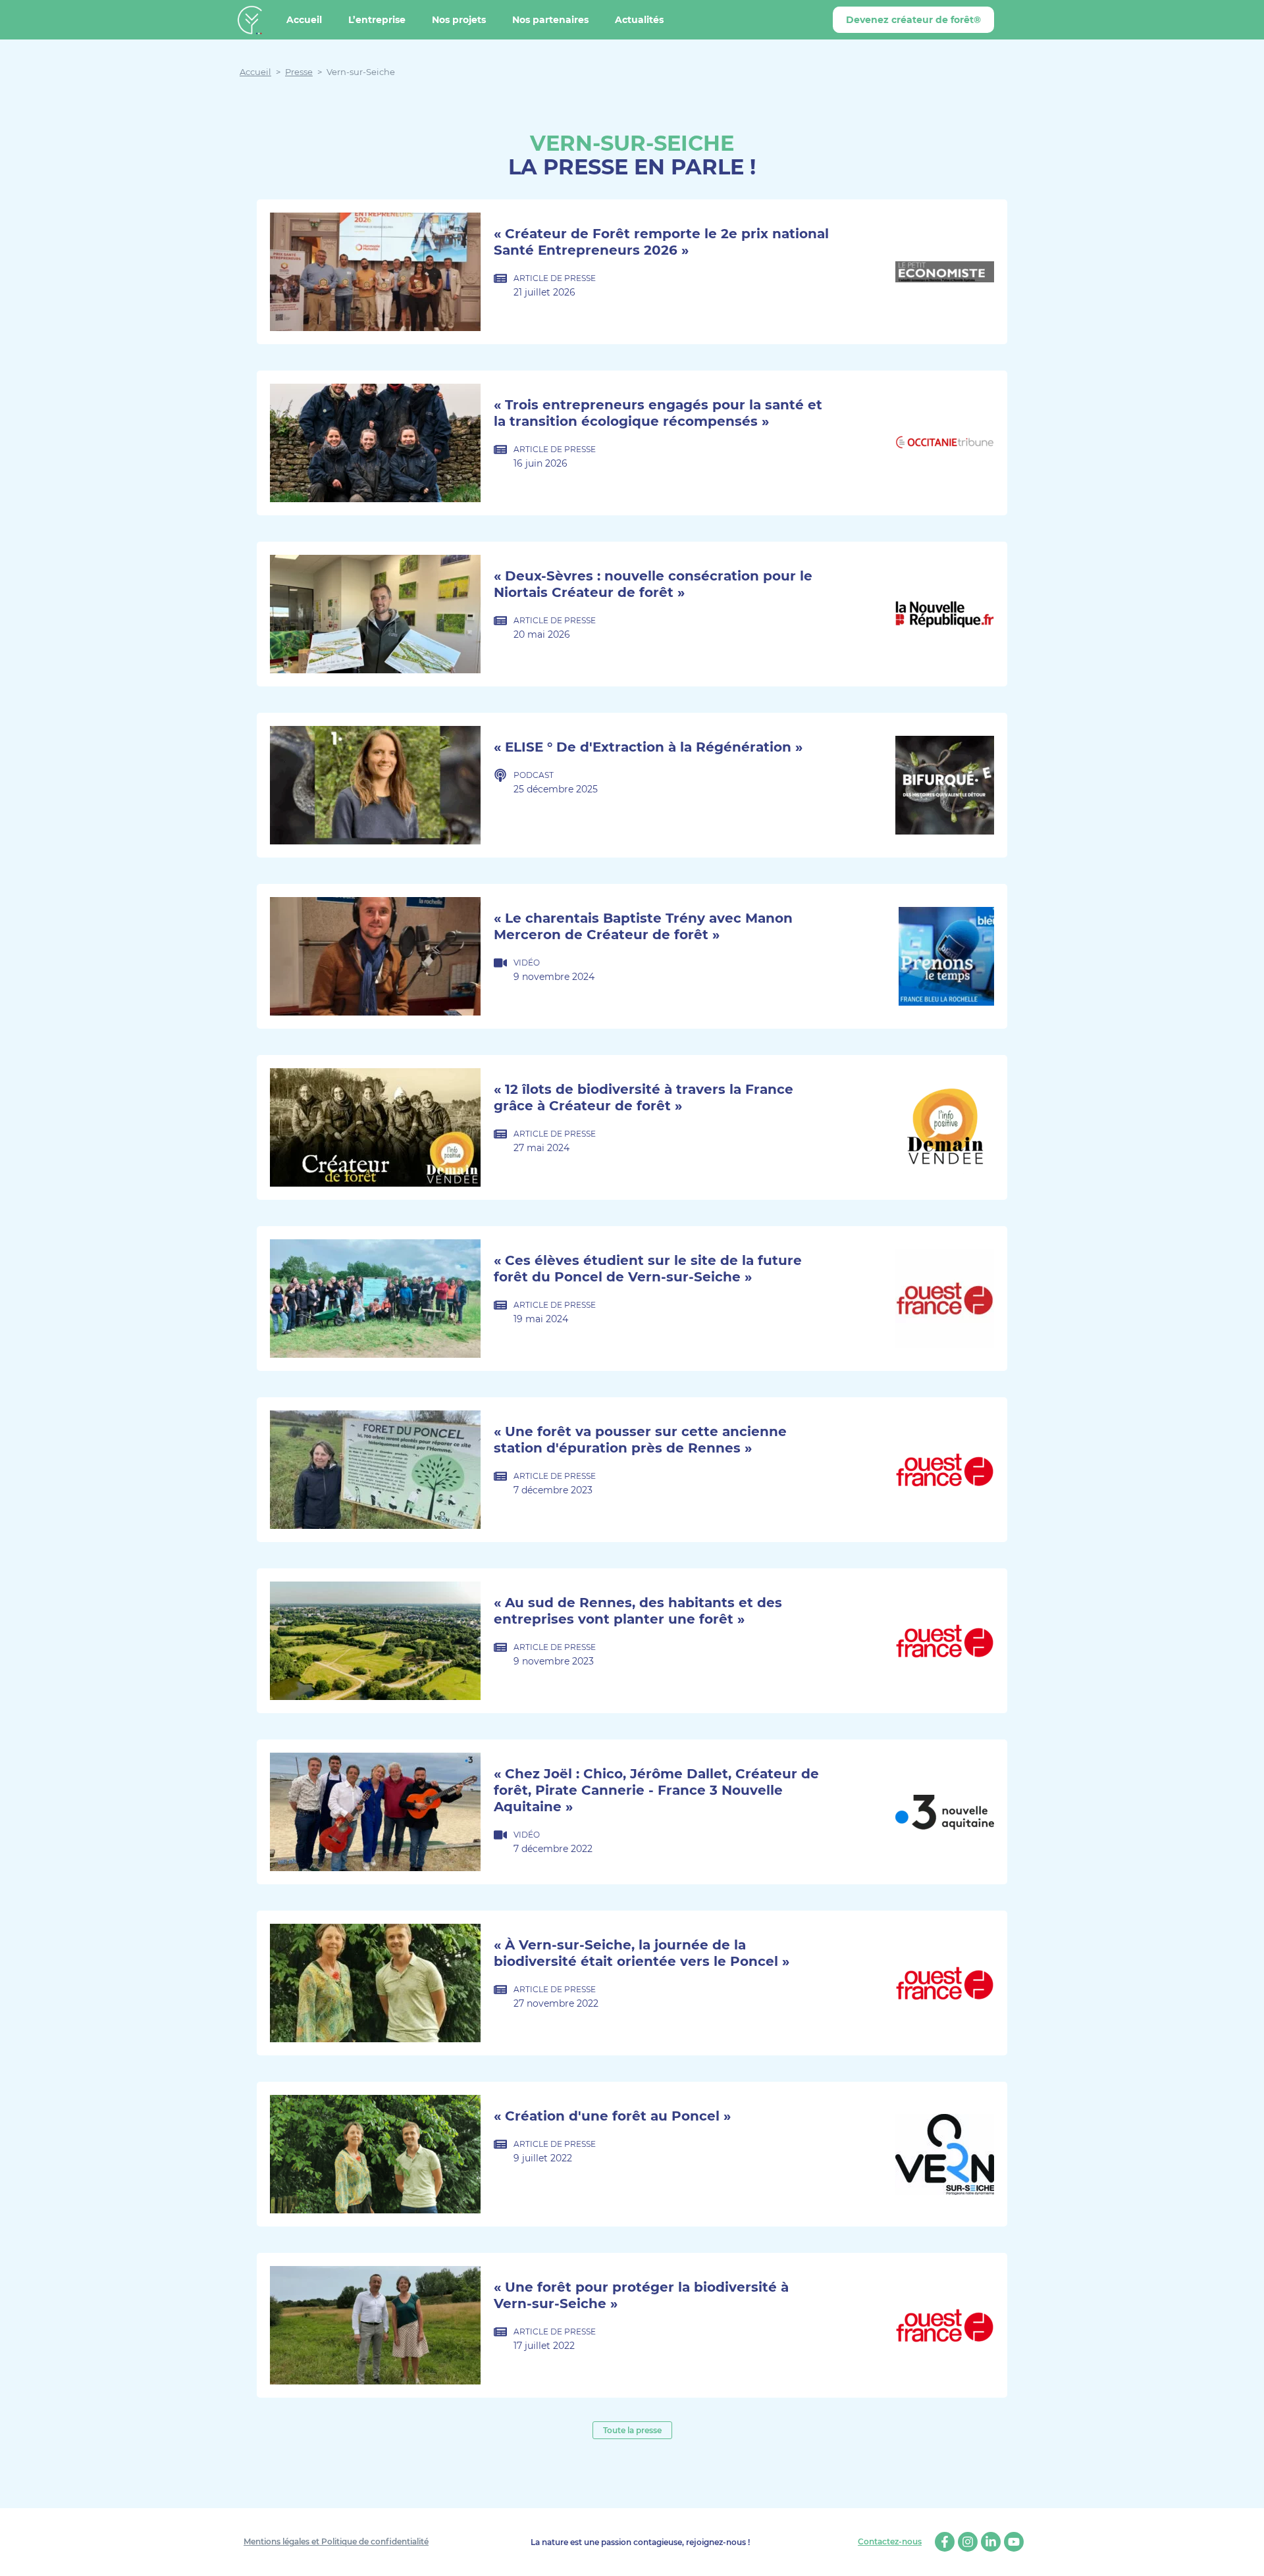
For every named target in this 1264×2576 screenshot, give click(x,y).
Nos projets (459, 20)
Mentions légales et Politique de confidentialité (336, 2541)
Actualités (639, 20)
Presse (299, 72)
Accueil (304, 20)
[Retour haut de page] (1244, 2556)
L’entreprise (377, 20)
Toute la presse (632, 2430)
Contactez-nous (890, 2542)
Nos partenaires (550, 20)
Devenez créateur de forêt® (913, 20)
